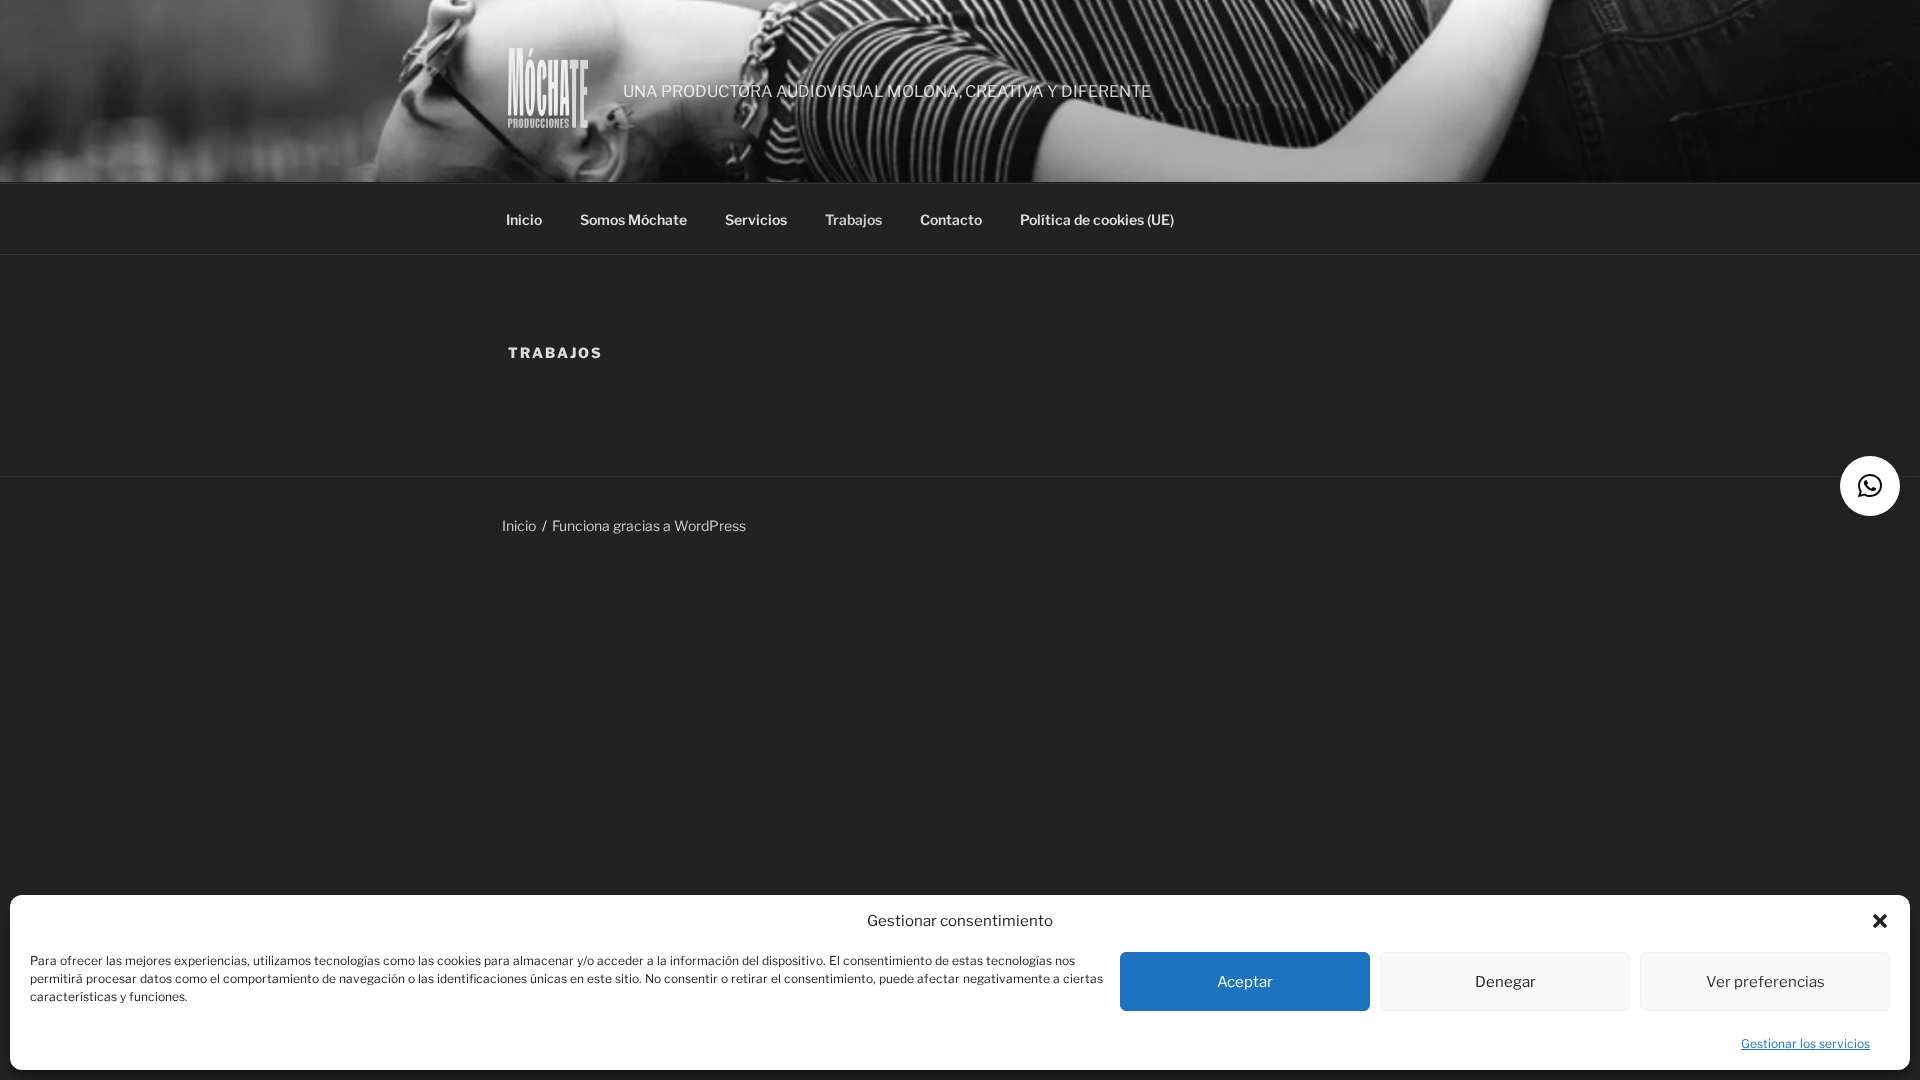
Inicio (524, 219)
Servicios (756, 219)
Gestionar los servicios (1805, 1043)
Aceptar (1245, 982)
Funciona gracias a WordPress (649, 525)
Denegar (1505, 982)
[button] (1880, 921)
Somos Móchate (633, 219)
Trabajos (853, 219)
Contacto (951, 219)
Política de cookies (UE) (1097, 219)
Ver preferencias (1765, 982)
